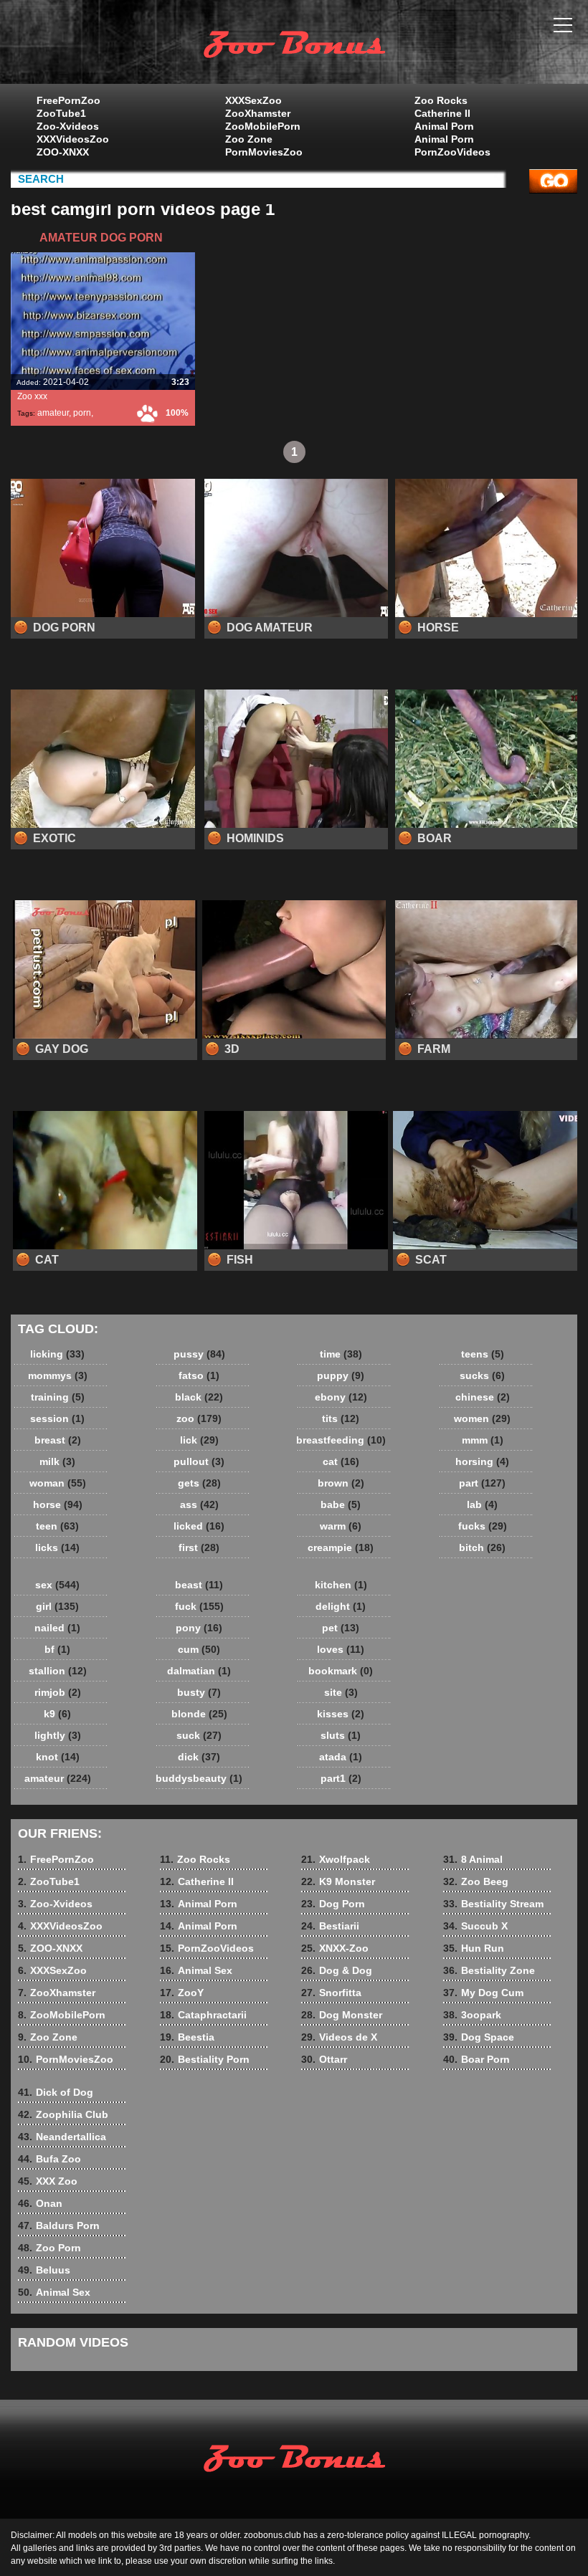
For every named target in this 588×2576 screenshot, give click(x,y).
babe (341, 1504)
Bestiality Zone (489, 1970)
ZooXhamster (258, 113)
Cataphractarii (203, 2015)
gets (199, 1483)
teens (483, 1354)
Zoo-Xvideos (68, 126)
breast (58, 1440)
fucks (483, 1526)
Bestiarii (330, 1926)
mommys (58, 1375)
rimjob (58, 1692)
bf (57, 1649)
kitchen (341, 1585)
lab (482, 1504)
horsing (482, 1461)
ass (199, 1504)
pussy (199, 1354)
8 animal (294, 45)
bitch (482, 1547)
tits (341, 1418)
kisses (341, 1714)
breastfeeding (341, 1440)
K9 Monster (338, 1881)
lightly (58, 1735)
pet (341, 1628)
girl (57, 1606)
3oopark (472, 2015)
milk (57, 1461)
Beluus (44, 2270)
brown (341, 1483)
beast (199, 1585)
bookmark (341, 1671)
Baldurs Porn (59, 2226)
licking (57, 1354)
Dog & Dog (337, 1970)
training (58, 1397)
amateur (53, 413)
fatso (199, 1375)
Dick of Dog (56, 2092)
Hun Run (474, 1948)
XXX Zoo (48, 2181)
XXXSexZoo (253, 100)
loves (341, 1649)
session (57, 1418)
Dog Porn (333, 1904)
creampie (341, 1547)
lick (199, 1440)
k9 (57, 1714)
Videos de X (339, 2037)
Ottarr (324, 2059)
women (482, 1418)
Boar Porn (476, 2059)
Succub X (475, 1926)
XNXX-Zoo (335, 1948)
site (341, 1692)
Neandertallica (62, 2137)
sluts (341, 1735)
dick (199, 1757)
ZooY (182, 1993)
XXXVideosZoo (73, 139)
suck (199, 1735)
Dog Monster (342, 2015)
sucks (482, 1375)
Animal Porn (444, 126)
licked (199, 1526)
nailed (57, 1628)
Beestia (187, 2037)
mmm (483, 1440)
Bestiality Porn (205, 2059)
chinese (483, 1397)
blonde (199, 1714)
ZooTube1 (61, 113)
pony (199, 1628)
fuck (199, 1606)
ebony (341, 1397)
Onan (40, 2203)
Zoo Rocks (441, 100)
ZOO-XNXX (63, 152)
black (199, 1397)
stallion (58, 1671)
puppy (341, 1375)
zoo (199, 1418)
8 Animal (473, 1859)
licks (57, 1547)
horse (58, 1504)
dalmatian (199, 1671)
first (199, 1547)
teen (57, 1526)
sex (57, 1585)
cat (341, 1461)
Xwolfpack (336, 1859)
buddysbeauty (199, 1778)
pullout (199, 1461)
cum (199, 1649)
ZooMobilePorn (263, 126)
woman (58, 1483)
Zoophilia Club (63, 2114)
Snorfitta (331, 1993)
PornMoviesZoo (264, 152)
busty (199, 1692)
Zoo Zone (249, 139)
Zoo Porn (49, 2248)
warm (341, 1526)
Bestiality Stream (493, 1904)
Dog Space (479, 2037)
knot (58, 1757)
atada (341, 1757)
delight (341, 1606)
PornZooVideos (452, 152)
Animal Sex (196, 1970)
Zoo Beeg (476, 1881)
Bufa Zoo (49, 2159)
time (341, 1354)
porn (82, 413)
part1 (341, 1778)
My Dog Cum (483, 1993)
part (482, 1483)
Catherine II (442, 113)
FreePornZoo (68, 100)
